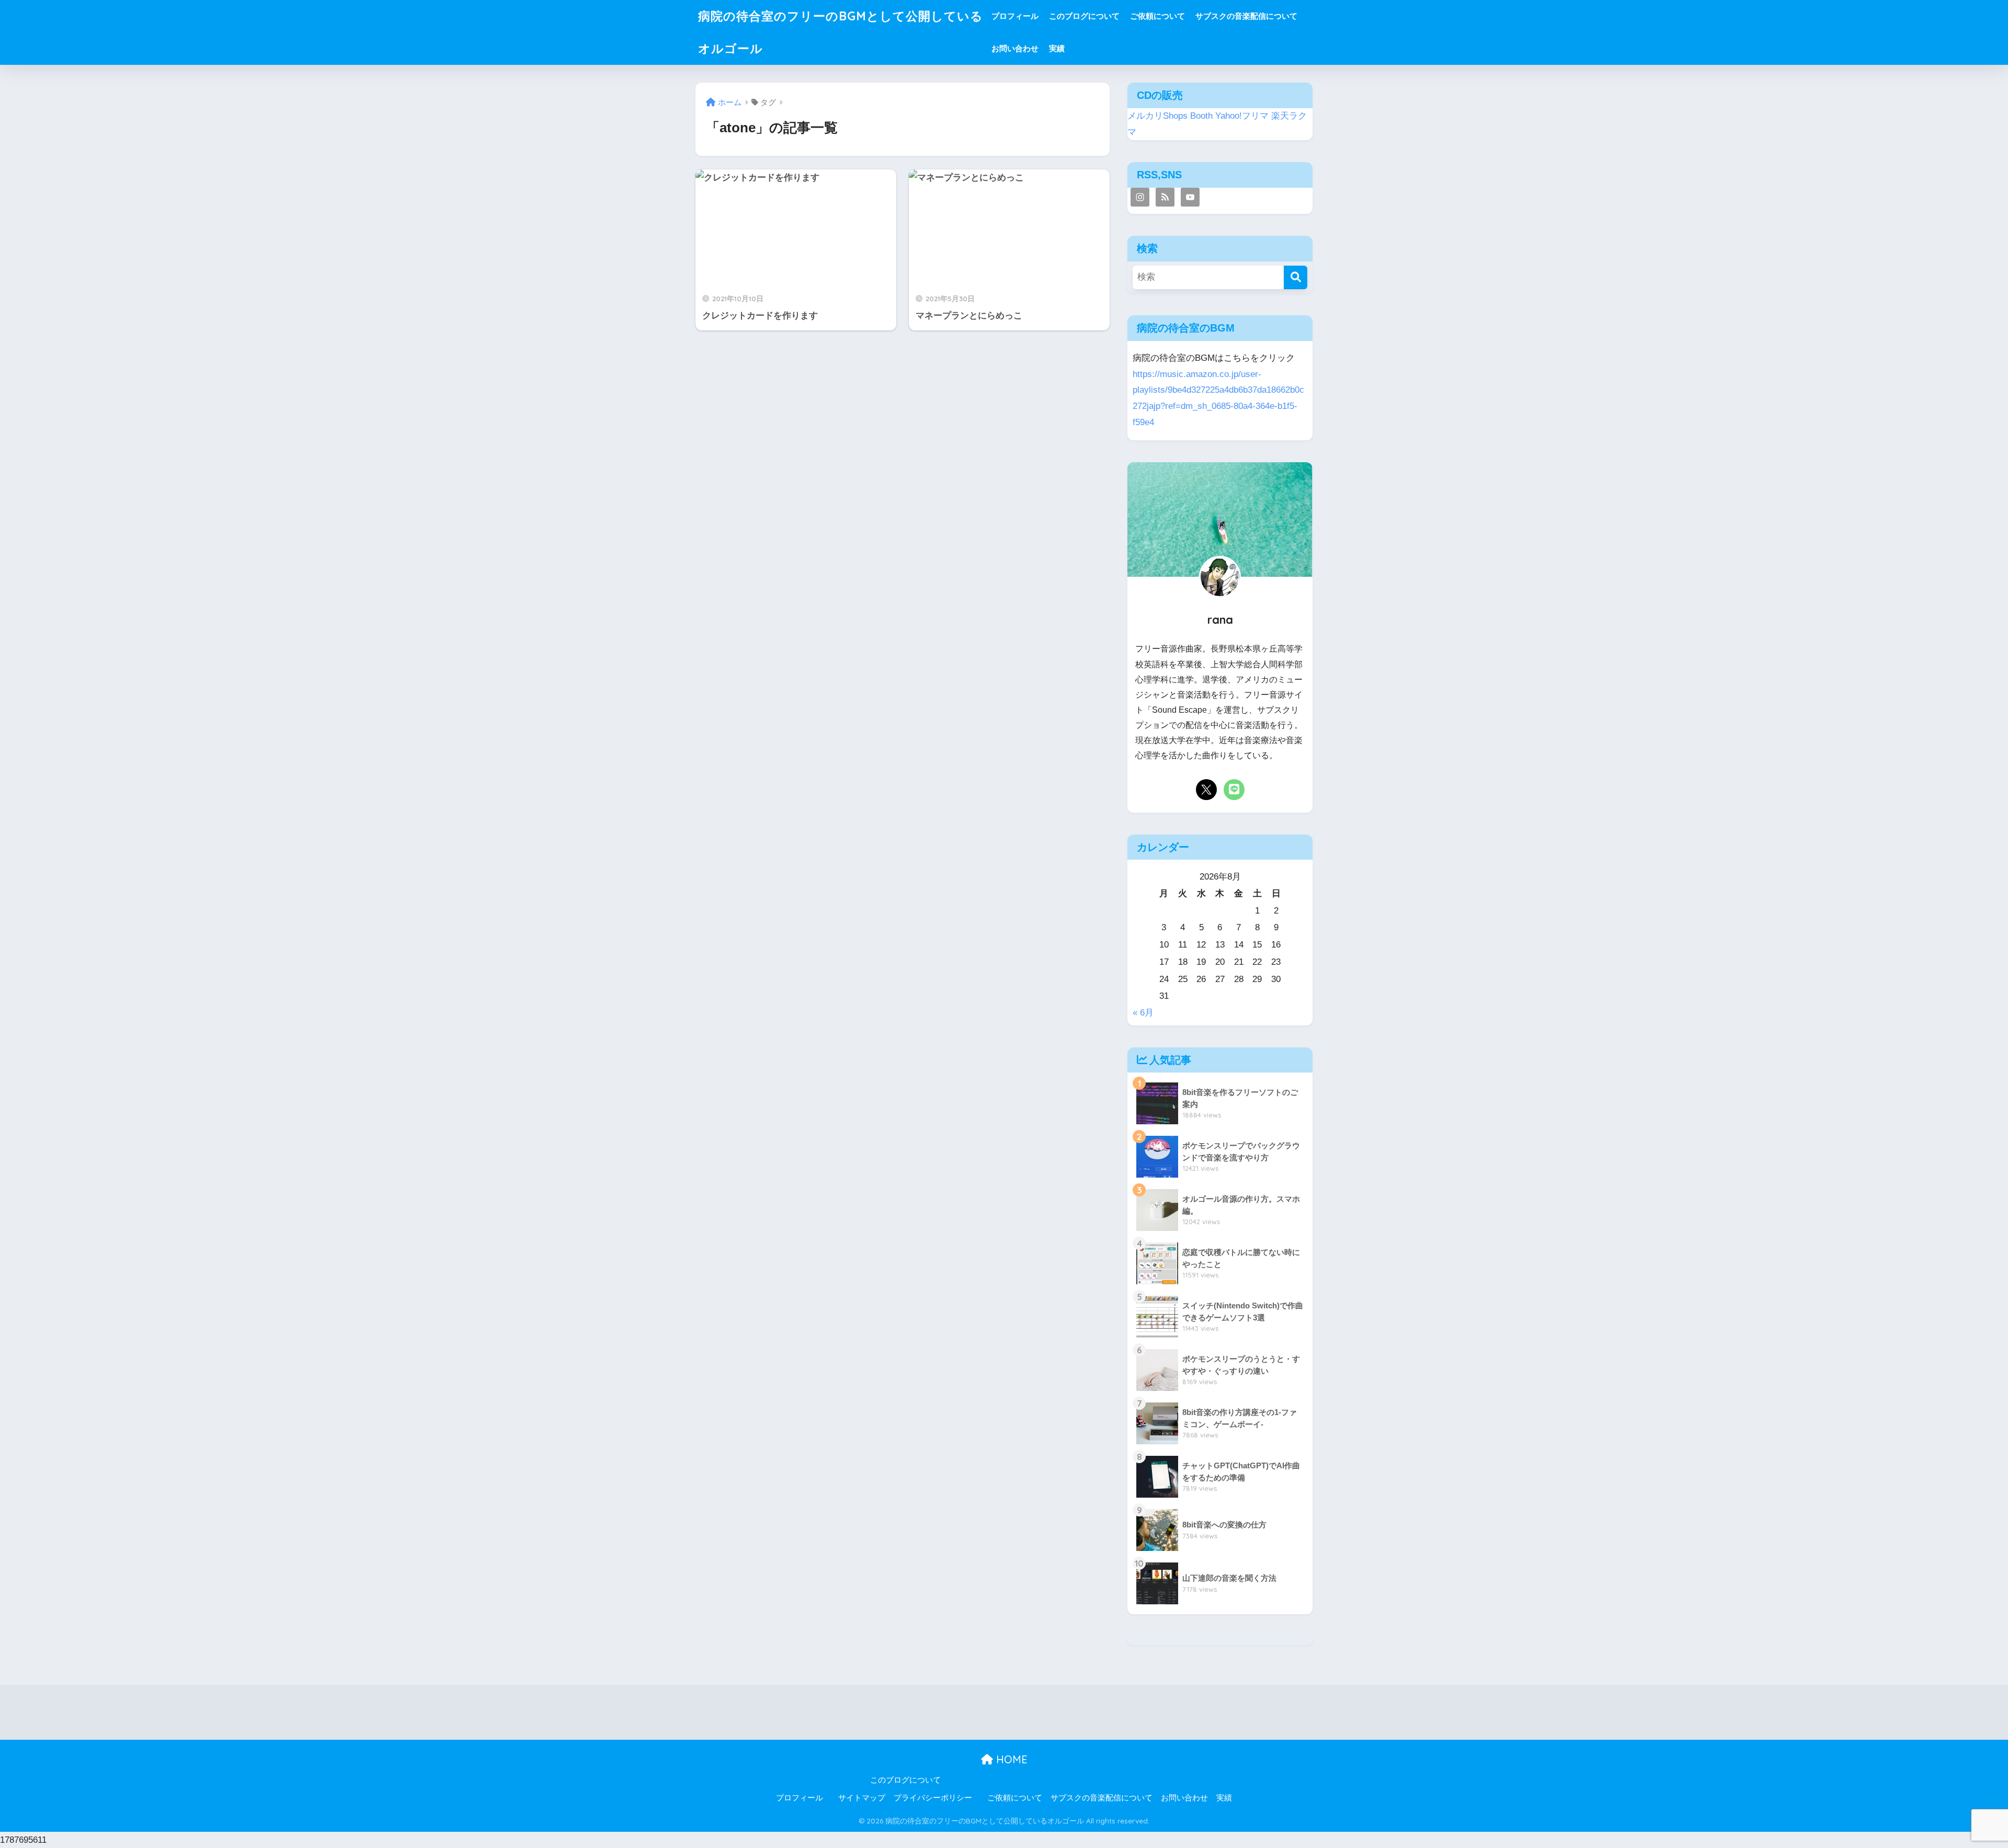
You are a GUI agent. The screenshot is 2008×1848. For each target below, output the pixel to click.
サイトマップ (862, 1798)
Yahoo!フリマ (1242, 116)
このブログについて (1084, 16)
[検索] (1296, 277)
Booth (1201, 116)
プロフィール (1015, 16)
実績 (1057, 48)
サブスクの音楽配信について (1246, 16)
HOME (1010, 1759)
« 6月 (1143, 1013)
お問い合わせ (1015, 48)
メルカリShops (1157, 116)
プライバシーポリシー (933, 1798)
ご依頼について (1157, 16)
